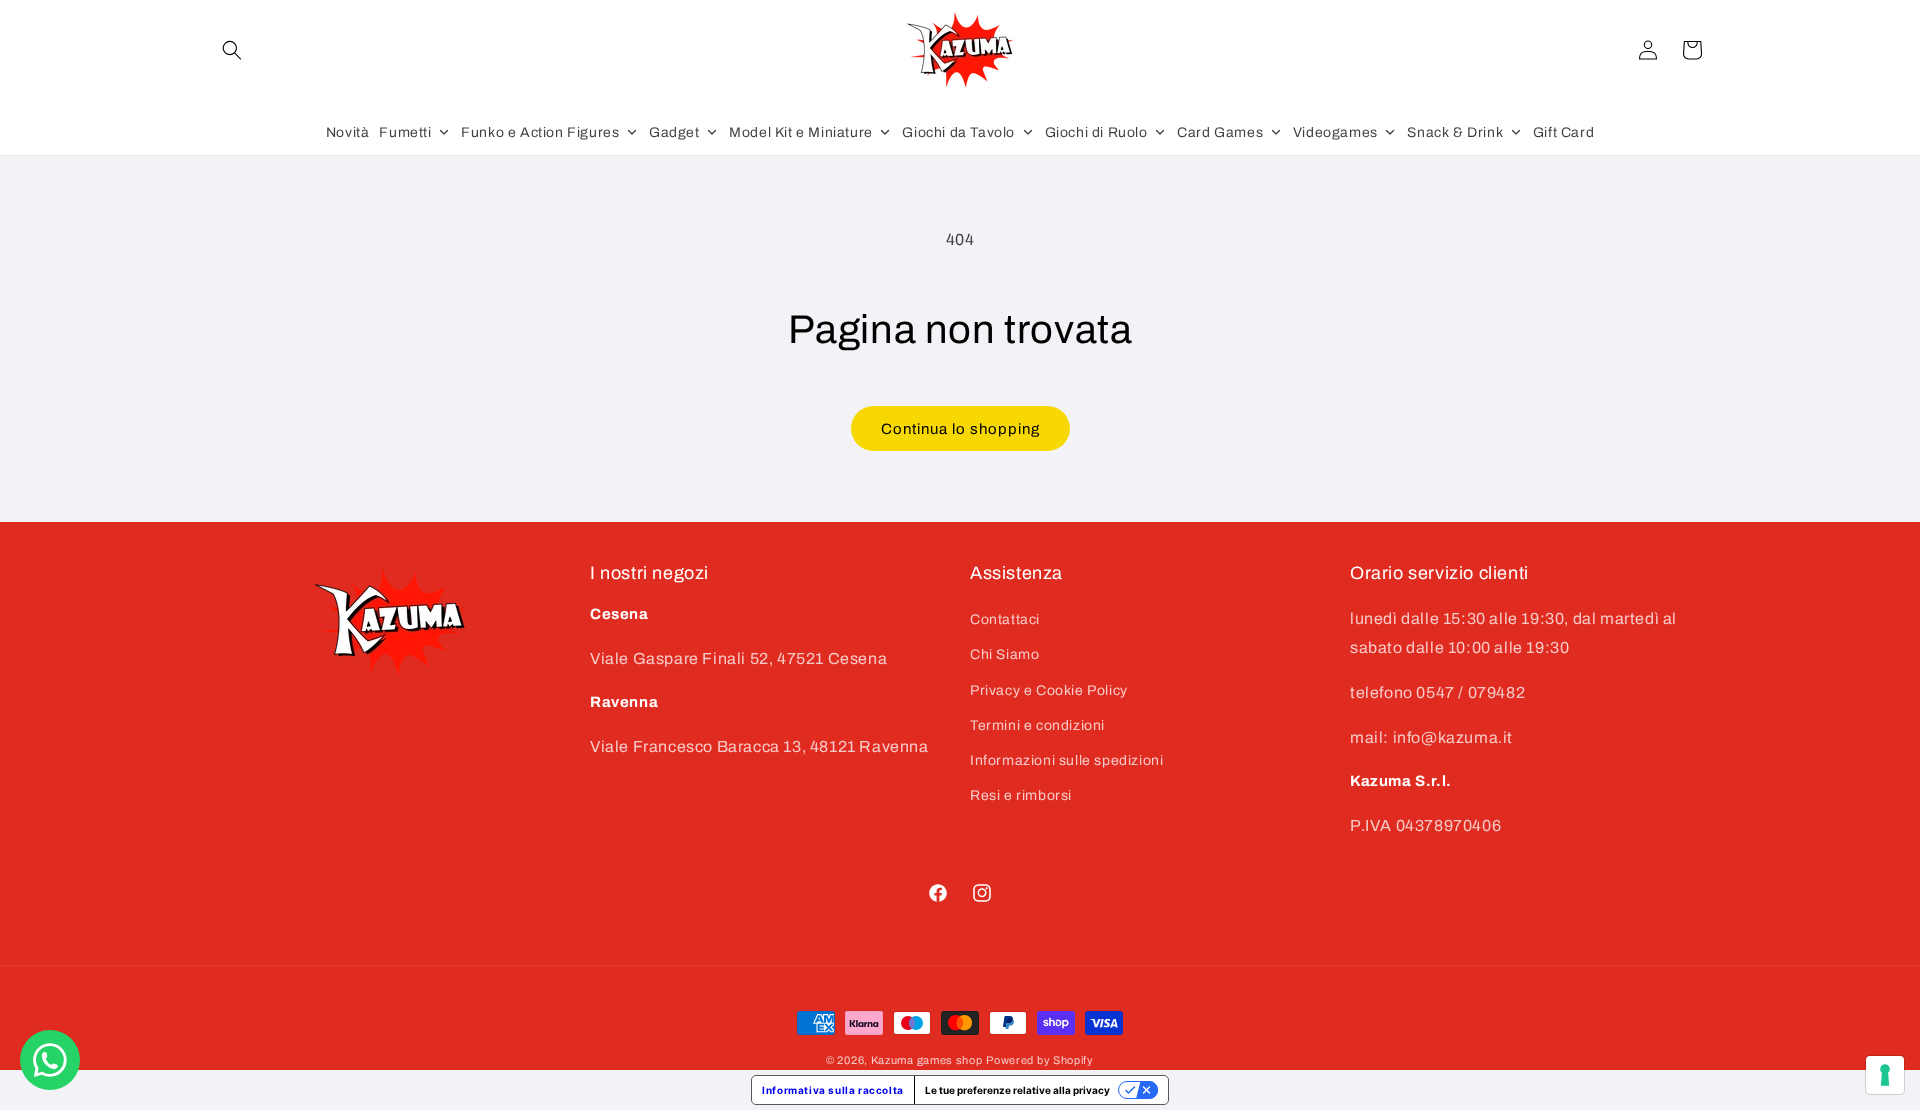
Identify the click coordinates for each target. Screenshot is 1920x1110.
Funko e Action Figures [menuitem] (540, 132)
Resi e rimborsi (1021, 795)
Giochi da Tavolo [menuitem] (958, 132)
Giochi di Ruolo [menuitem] (1096, 132)
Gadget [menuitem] (674, 132)
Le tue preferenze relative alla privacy (1017, 1090)
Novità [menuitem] (348, 132)
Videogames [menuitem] (1335, 132)
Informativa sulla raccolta (833, 1090)
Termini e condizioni (1037, 725)
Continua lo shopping (960, 429)
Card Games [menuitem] (1220, 132)
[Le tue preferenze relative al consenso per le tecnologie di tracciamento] (1885, 1075)
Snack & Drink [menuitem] (1455, 132)
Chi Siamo (1004, 654)
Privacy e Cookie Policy (1049, 690)
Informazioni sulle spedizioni (1066, 760)
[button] (232, 50)
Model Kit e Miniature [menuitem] (801, 132)
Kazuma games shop (927, 1060)
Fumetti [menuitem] (405, 132)
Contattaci (1005, 619)
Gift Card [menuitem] (1563, 132)
